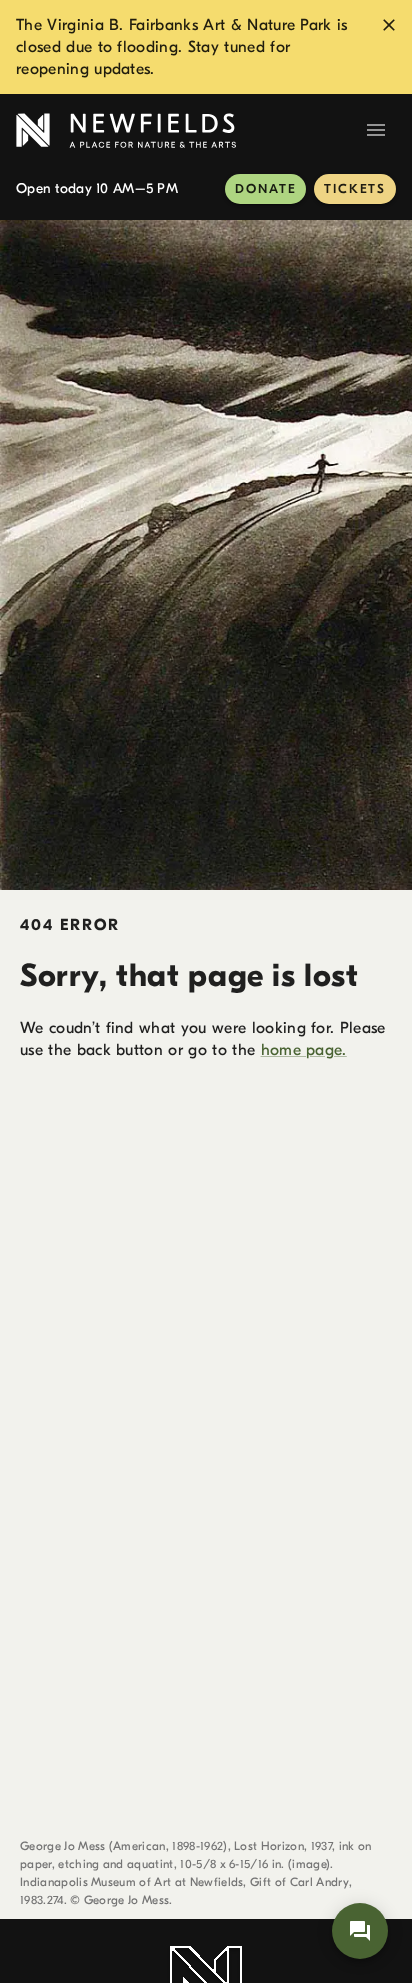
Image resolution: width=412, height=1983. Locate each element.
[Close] (389, 25)
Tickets (355, 188)
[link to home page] (186, 130)
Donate (265, 188)
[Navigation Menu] (376, 130)
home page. (304, 1050)
